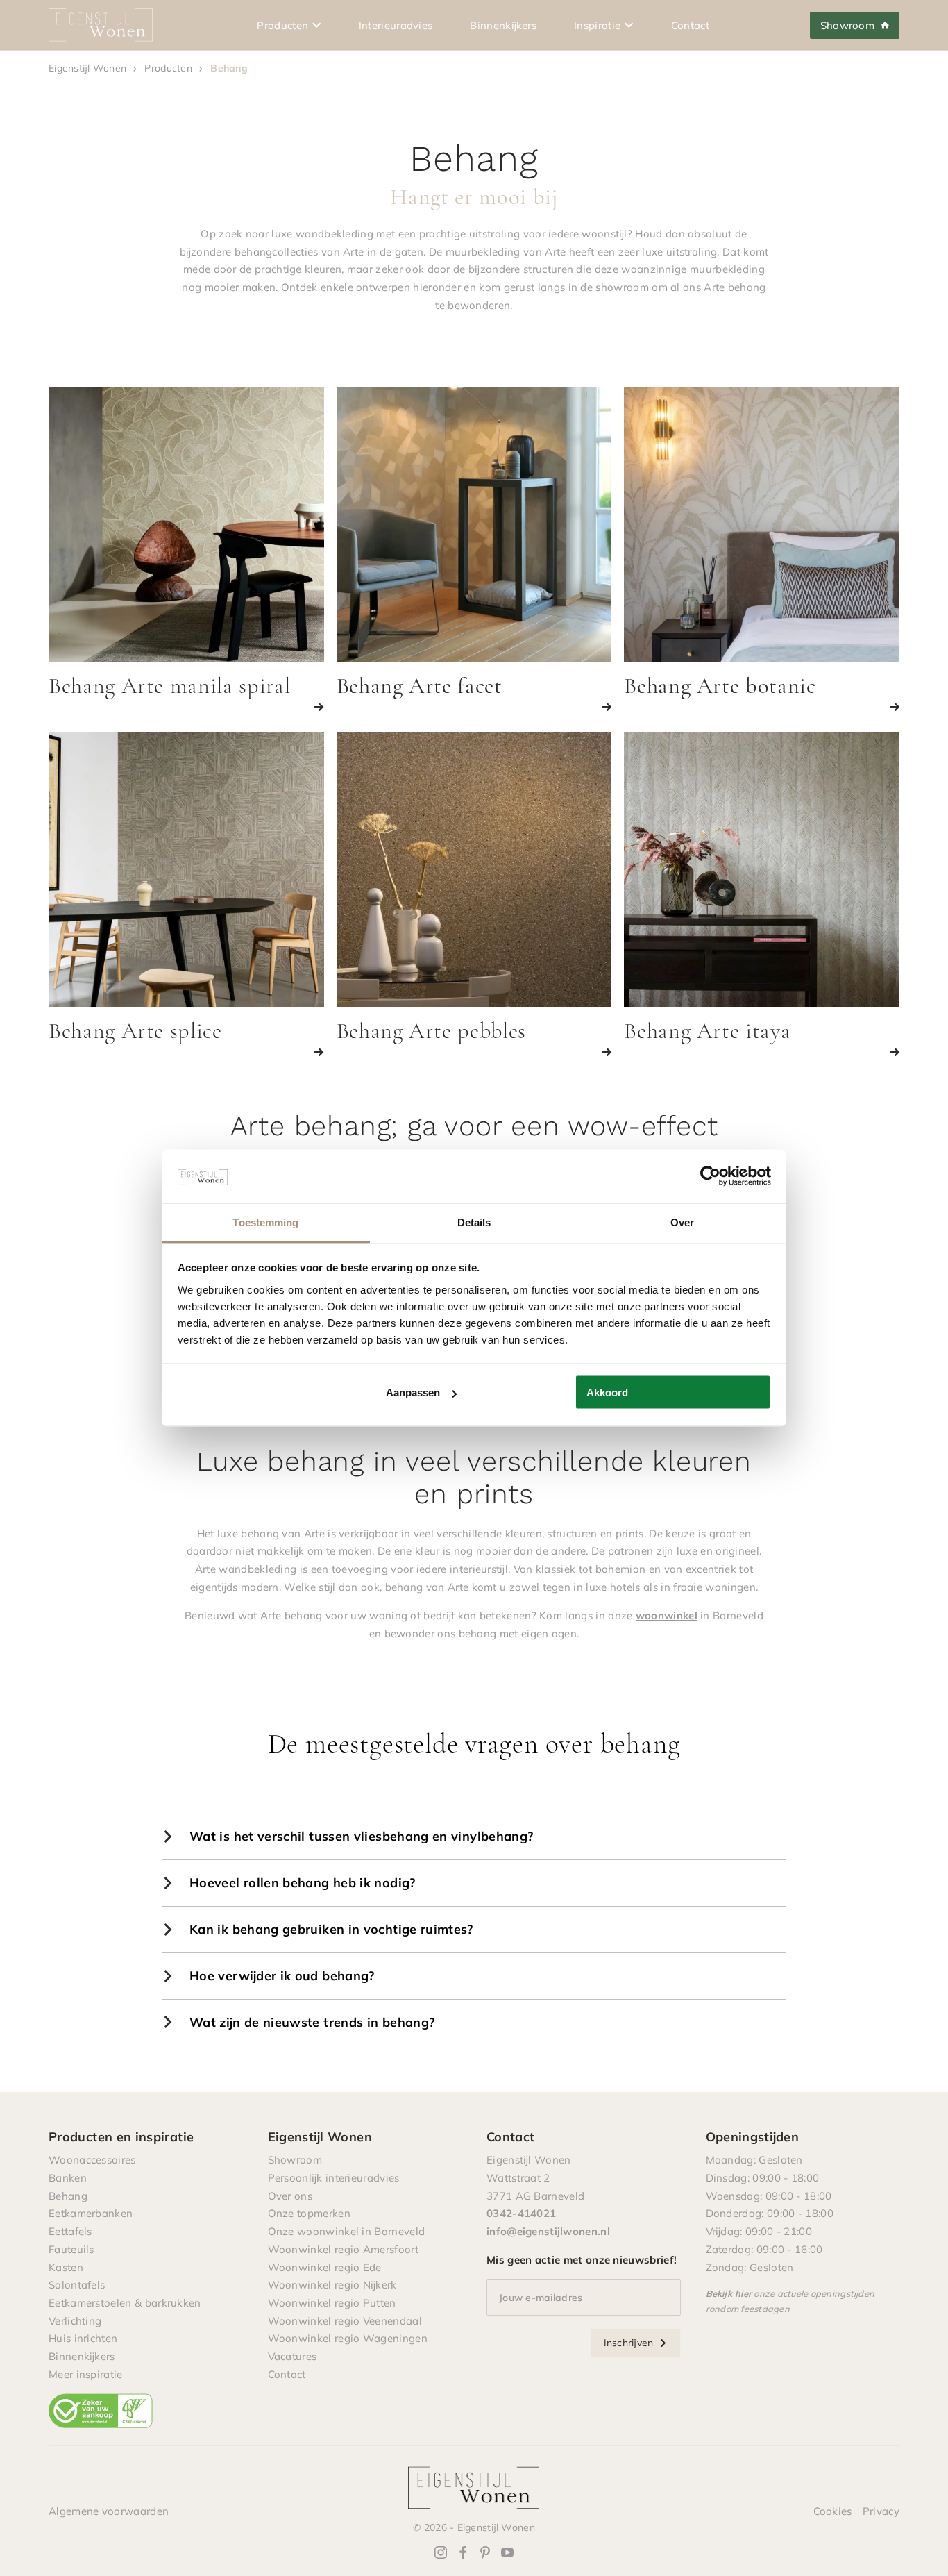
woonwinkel (667, 1615)
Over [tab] (682, 1222)
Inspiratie (597, 25)
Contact (690, 25)
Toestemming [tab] (265, 1222)
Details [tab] (474, 1222)
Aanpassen (413, 1392)
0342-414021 (521, 2213)
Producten (282, 25)
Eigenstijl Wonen (87, 68)
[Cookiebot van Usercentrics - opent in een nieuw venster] (710, 1176)
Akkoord (607, 1392)
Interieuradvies (396, 25)
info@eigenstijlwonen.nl (548, 2231)
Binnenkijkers (503, 25)
